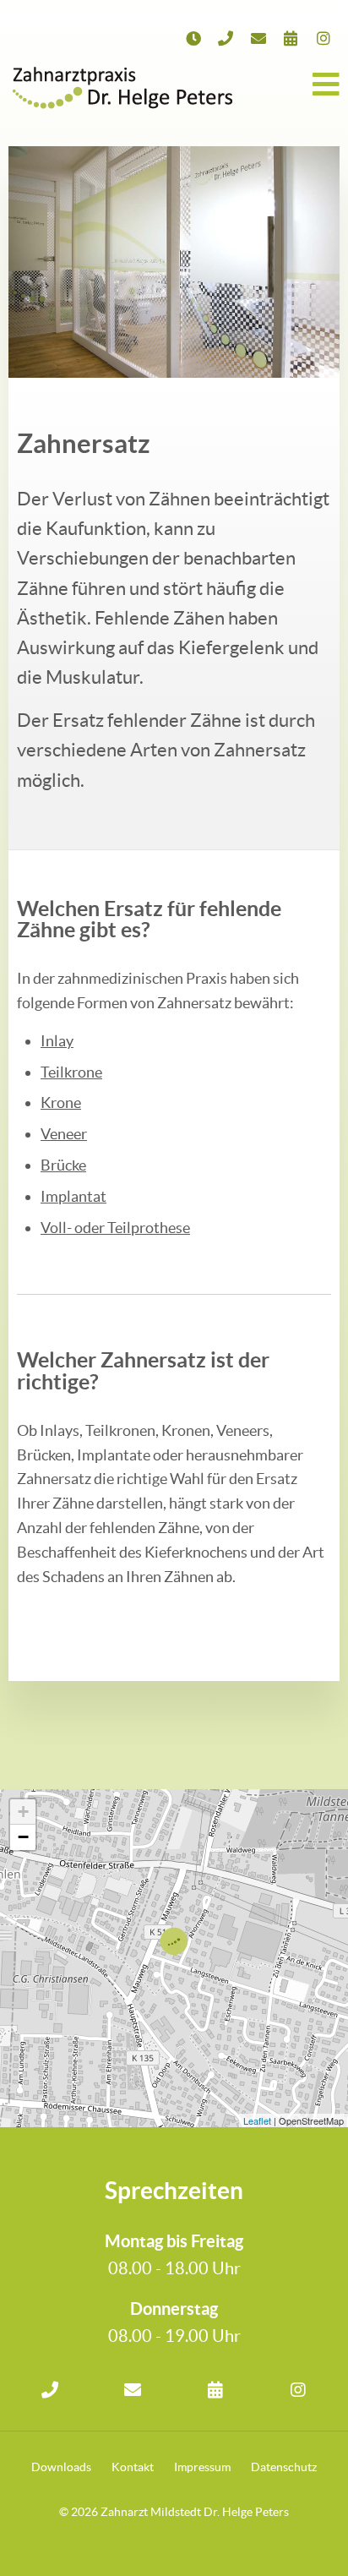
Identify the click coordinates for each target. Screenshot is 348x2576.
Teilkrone (71, 1072)
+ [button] (23, 1812)
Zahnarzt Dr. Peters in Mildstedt (122, 85)
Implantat (73, 1196)
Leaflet (257, 2120)
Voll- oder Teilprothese (115, 1228)
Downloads (61, 2467)
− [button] (23, 1837)
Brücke (63, 1165)
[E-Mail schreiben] (259, 38)
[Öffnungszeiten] (194, 38)
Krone (61, 1102)
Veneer (64, 1134)
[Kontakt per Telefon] (50, 2390)
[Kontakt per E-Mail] (133, 2390)
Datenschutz (284, 2467)
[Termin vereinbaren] (291, 38)
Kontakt (133, 2467)
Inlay (57, 1041)
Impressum (202, 2467)
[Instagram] (324, 38)
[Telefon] (226, 38)
